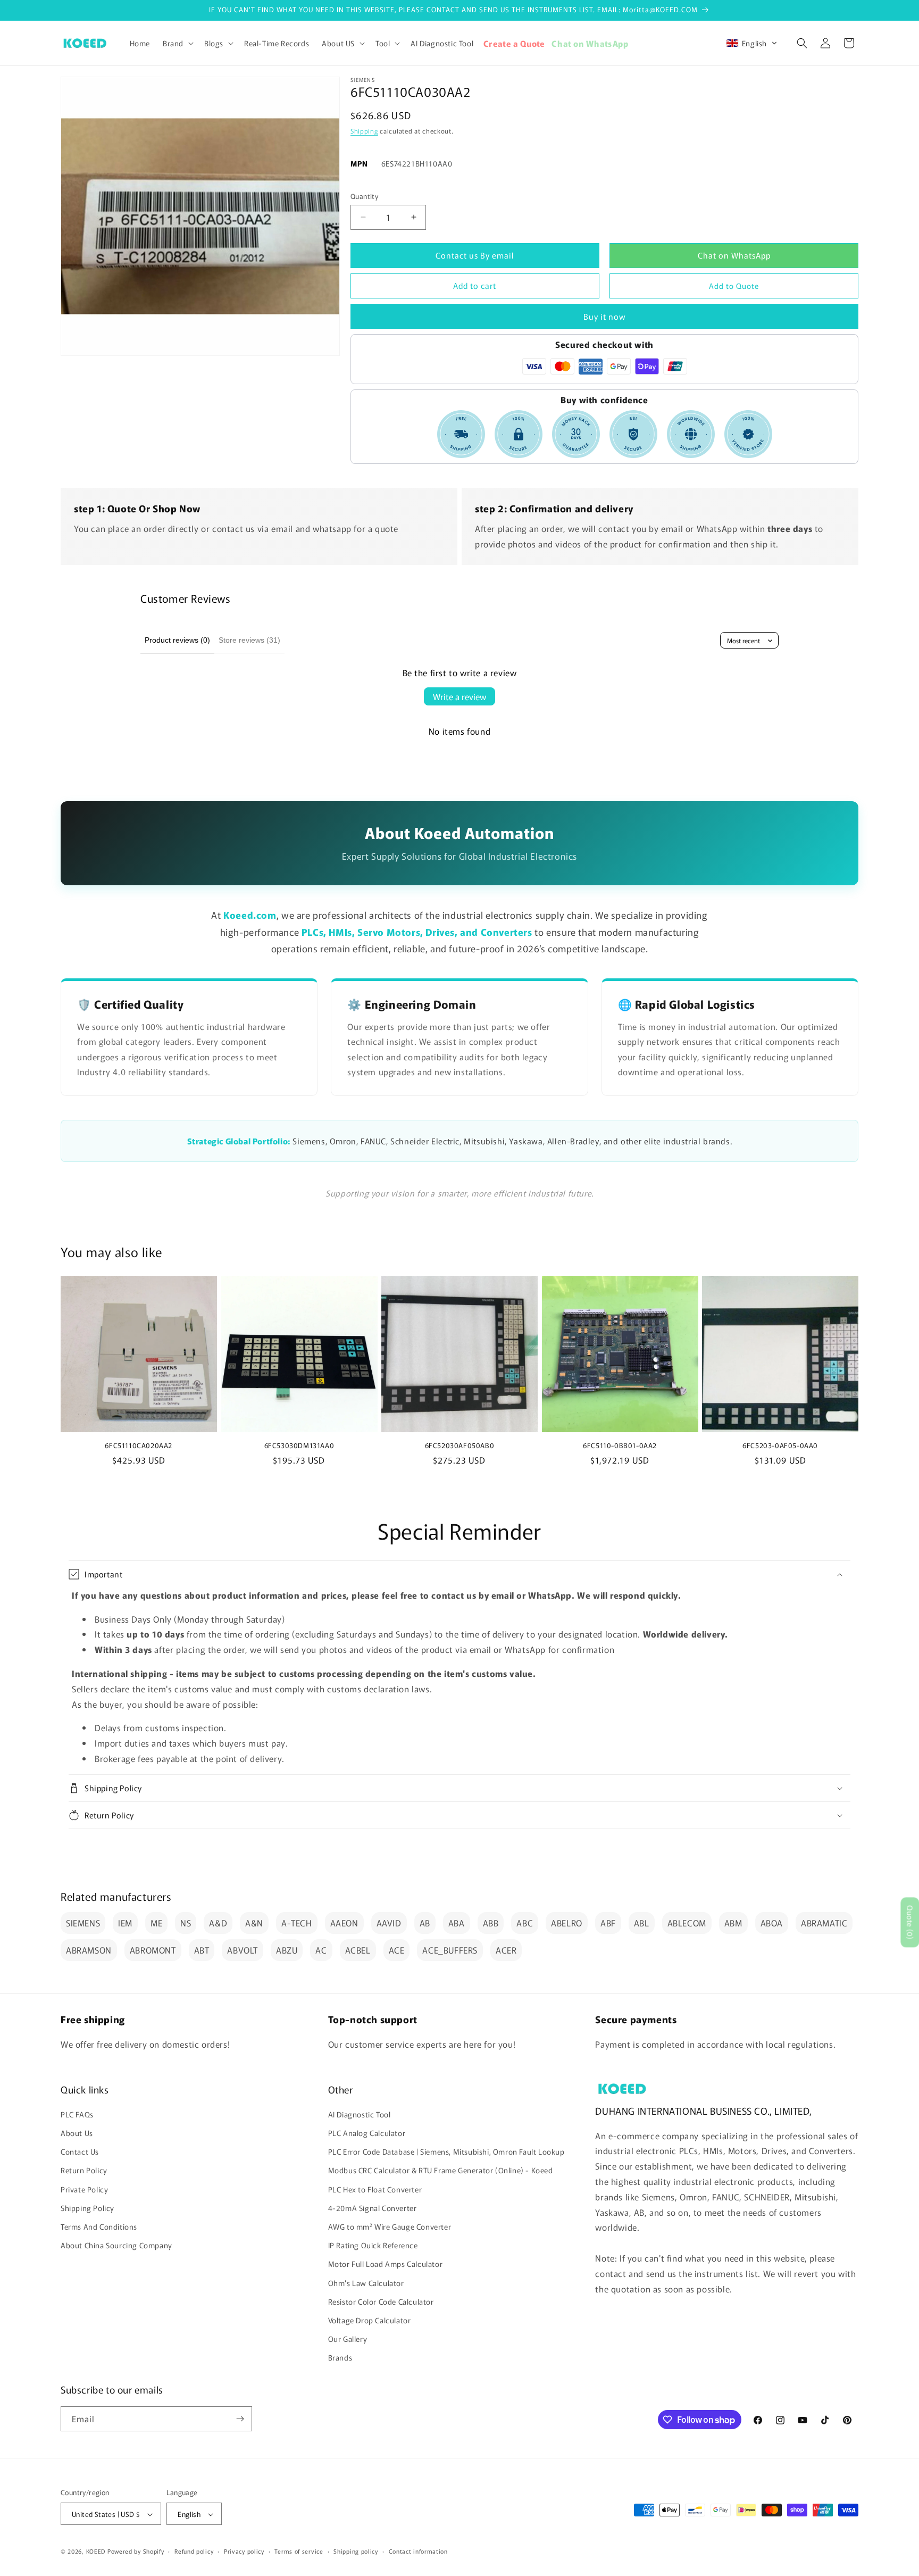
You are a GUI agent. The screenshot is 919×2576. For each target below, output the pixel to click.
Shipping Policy (87, 2208)
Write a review (459, 696)
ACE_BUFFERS (450, 1950)
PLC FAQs (77, 2114)
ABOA (772, 1923)
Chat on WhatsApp (734, 255)
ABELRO (567, 1923)
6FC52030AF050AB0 (460, 1446)
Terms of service (299, 2551)
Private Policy (84, 2189)
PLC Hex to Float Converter (375, 2189)
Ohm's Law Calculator (366, 2283)
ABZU (287, 1950)
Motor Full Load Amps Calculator (386, 2264)
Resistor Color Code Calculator (381, 2301)
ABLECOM (687, 1923)
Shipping (364, 131)
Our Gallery (348, 2339)
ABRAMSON (89, 1950)
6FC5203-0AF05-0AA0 (780, 1446)
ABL (642, 1923)
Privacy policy (244, 2551)
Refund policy (194, 2551)
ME (156, 1923)
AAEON (344, 1923)
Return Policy (84, 2171)
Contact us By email (475, 255)
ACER (506, 1950)
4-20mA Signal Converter (373, 2208)
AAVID (389, 1923)
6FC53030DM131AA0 (299, 1446)
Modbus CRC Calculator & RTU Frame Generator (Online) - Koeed (441, 2171)
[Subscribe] (240, 2419)
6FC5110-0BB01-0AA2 (620, 1446)
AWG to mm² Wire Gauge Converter (390, 2226)
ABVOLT (243, 1950)
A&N (254, 1923)
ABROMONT (153, 1950)
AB (425, 1923)
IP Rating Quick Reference (373, 2245)
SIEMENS (83, 1923)
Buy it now (605, 316)
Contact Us (80, 2151)
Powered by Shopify (136, 2552)
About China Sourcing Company (116, 2245)
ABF (608, 1923)
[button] (177, 43)
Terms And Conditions (99, 2226)
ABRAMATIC (824, 1923)
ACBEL (358, 1950)
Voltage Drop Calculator (370, 2320)
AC (321, 1950)
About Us (77, 2133)
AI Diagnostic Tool (360, 2114)
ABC (525, 1923)
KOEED (96, 2552)
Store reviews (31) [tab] (249, 640)
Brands (340, 2358)
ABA (457, 1923)
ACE (397, 1950)
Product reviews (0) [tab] (177, 640)
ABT (202, 1950)
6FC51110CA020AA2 (139, 1446)
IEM (125, 1923)
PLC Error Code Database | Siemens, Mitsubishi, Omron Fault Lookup (446, 2151)
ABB (491, 1923)
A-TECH (297, 1923)
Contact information (418, 2551)
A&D (218, 1923)
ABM (733, 1923)
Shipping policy (356, 2551)
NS (186, 1923)
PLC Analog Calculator (367, 2133)
